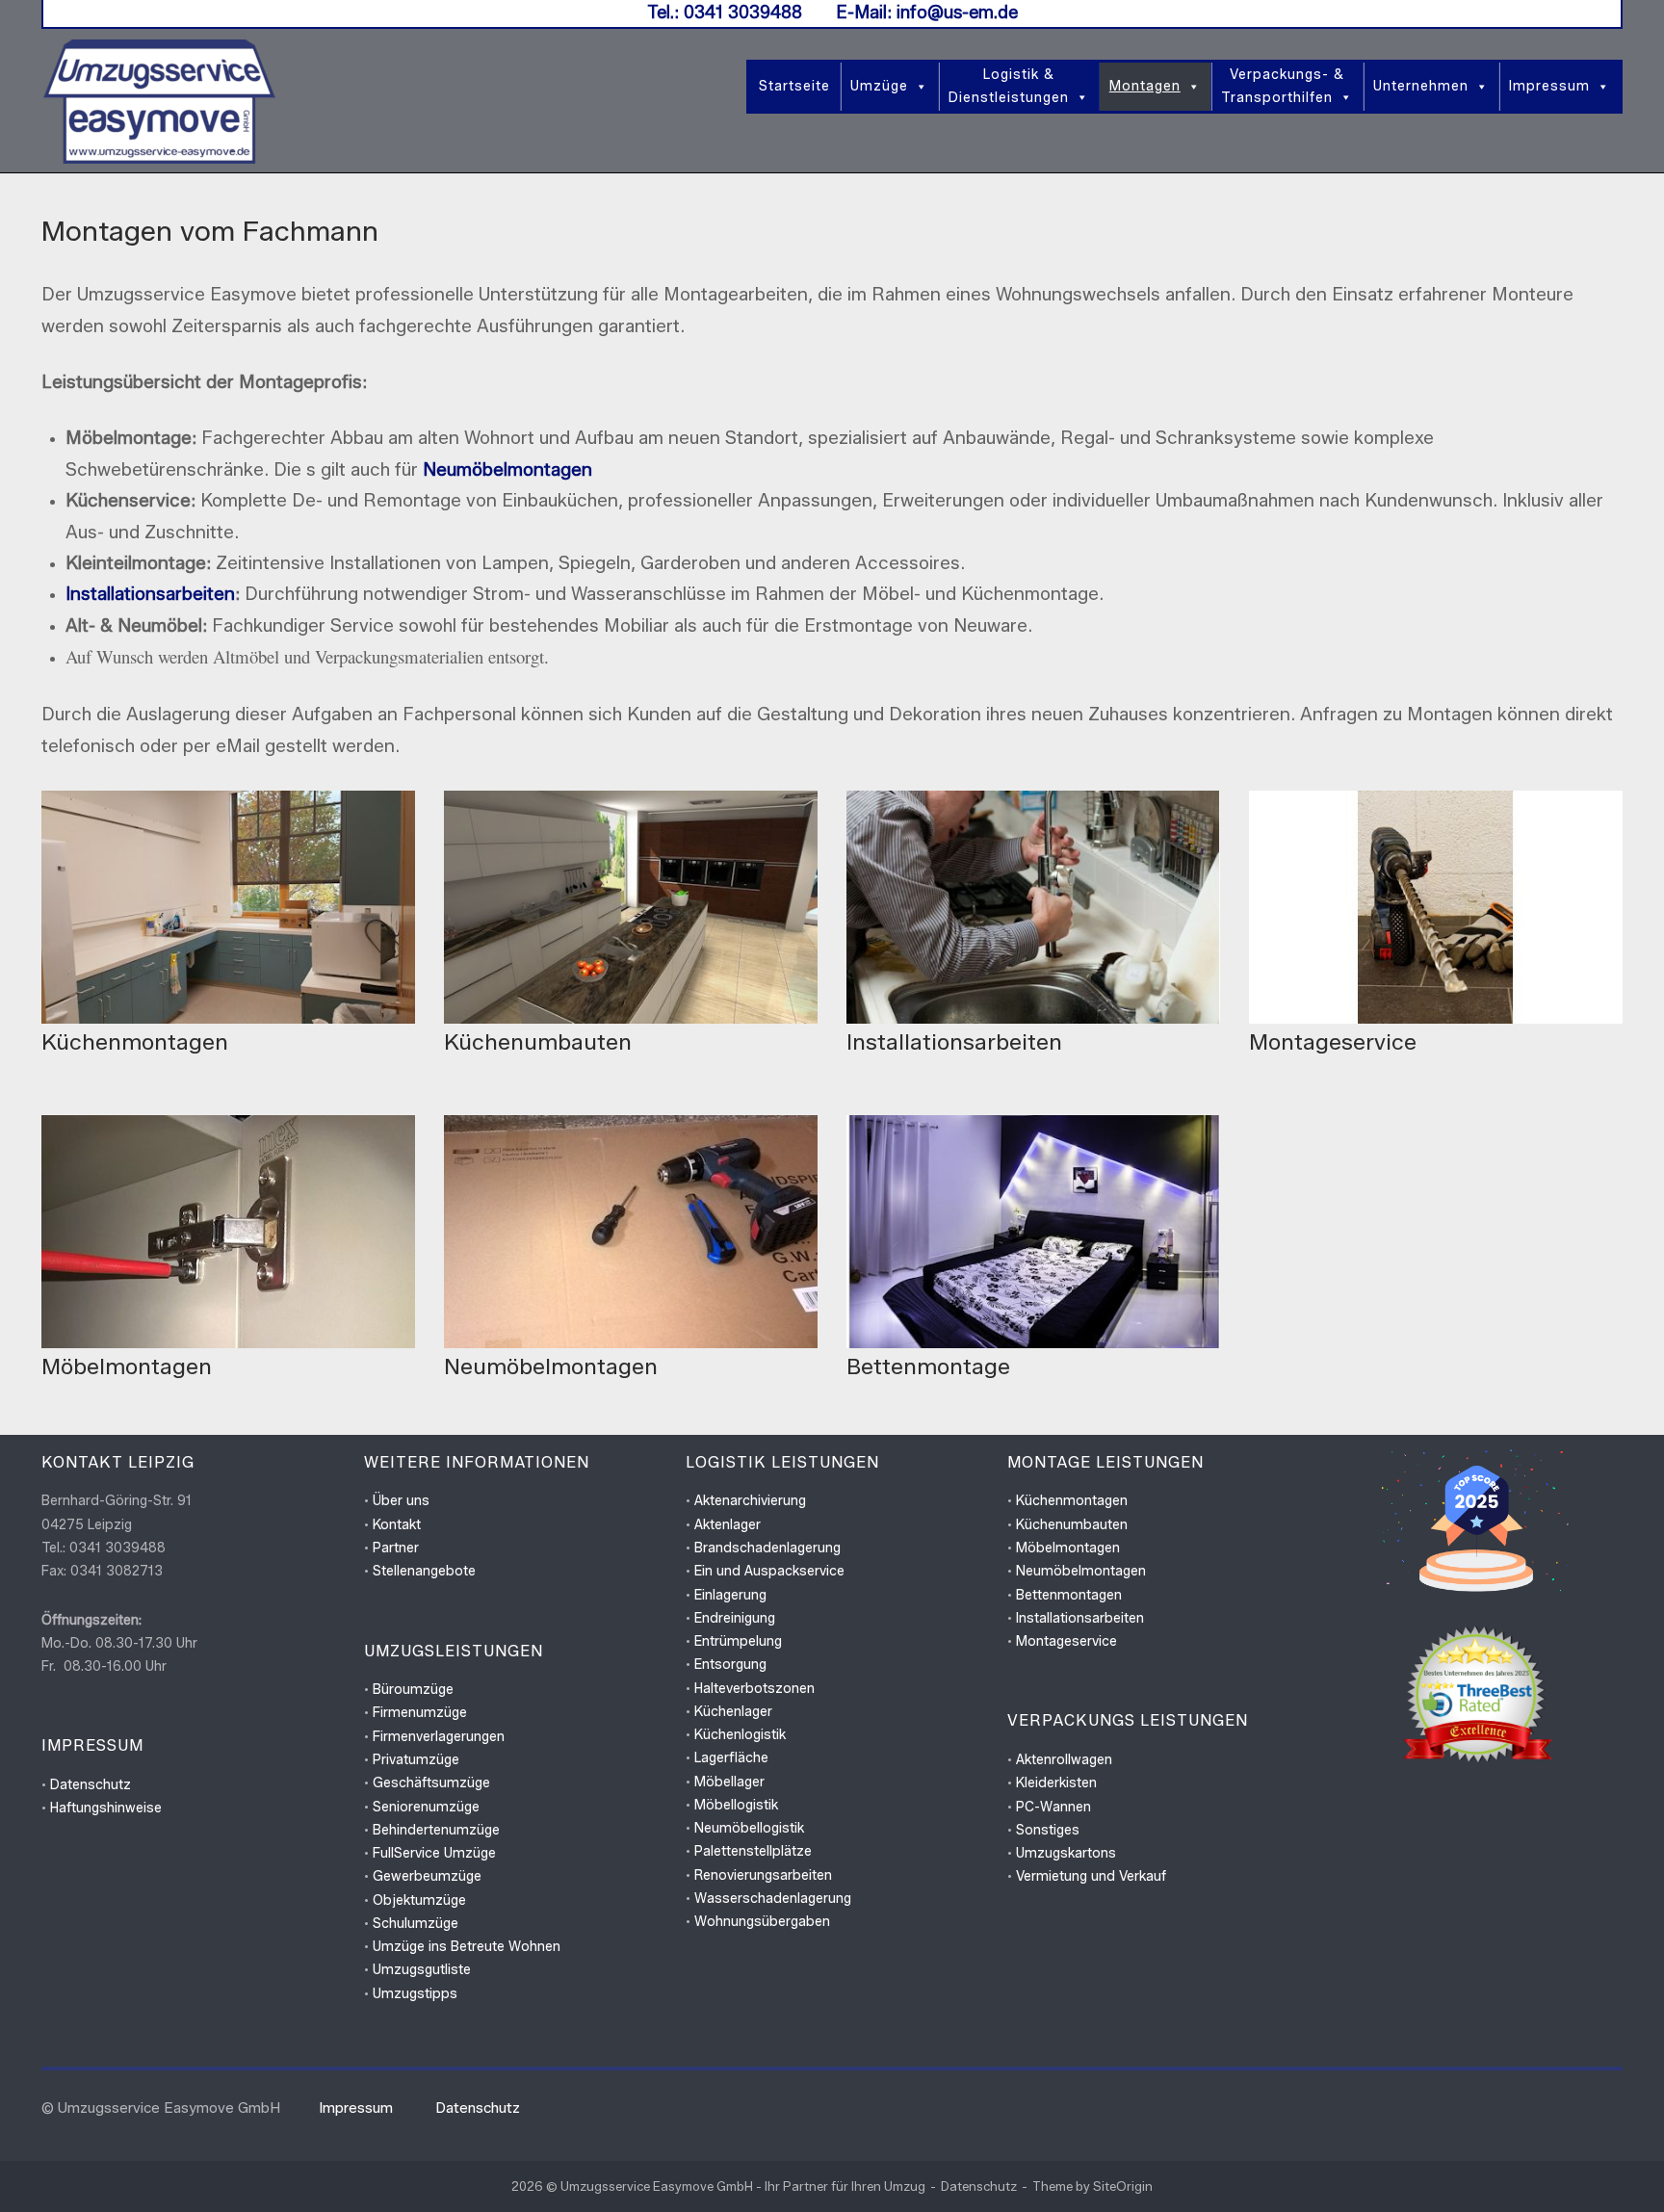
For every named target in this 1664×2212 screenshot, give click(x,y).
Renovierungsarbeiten (763, 1875)
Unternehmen (1421, 86)
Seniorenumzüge (426, 1807)
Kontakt (397, 1525)
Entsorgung (730, 1665)
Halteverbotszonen (754, 1689)
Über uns (401, 1501)
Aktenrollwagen (1064, 1760)
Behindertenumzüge (436, 1830)
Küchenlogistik (740, 1735)
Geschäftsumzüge (431, 1783)
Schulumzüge (416, 1924)
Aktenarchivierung (750, 1501)
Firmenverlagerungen (439, 1737)
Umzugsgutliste (422, 1970)
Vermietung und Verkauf (1091, 1876)
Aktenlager (728, 1525)
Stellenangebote (424, 1571)
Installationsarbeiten (150, 594)
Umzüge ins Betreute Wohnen (467, 1947)
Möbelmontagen (1068, 1548)
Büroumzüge (413, 1690)
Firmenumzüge (420, 1713)
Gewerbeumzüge (427, 1876)
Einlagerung (730, 1595)
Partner (396, 1548)
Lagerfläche (731, 1758)
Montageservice (1066, 1641)
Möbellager (729, 1782)
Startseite (794, 86)
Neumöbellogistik (749, 1828)
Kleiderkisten (1056, 1783)
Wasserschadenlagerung (773, 1899)
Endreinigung (735, 1618)
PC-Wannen (1053, 1807)
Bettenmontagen (1069, 1595)
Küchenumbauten (1072, 1525)
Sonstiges (1048, 1830)
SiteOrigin (1123, 2186)
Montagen (1145, 86)
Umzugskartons (1066, 1853)
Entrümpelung (738, 1641)
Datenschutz (91, 1785)
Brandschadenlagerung (767, 1548)
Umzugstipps (415, 1994)
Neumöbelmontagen (507, 469)
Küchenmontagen (1072, 1501)
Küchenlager (733, 1712)
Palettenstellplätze (753, 1851)
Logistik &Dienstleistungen (1009, 86)
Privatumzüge (416, 1760)
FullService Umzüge (434, 1853)
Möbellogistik (736, 1805)
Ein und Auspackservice (769, 1571)
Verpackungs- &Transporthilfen (1283, 86)
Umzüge (879, 86)
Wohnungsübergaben (762, 1922)
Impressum (1549, 86)
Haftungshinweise (106, 1808)
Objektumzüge (419, 1900)
